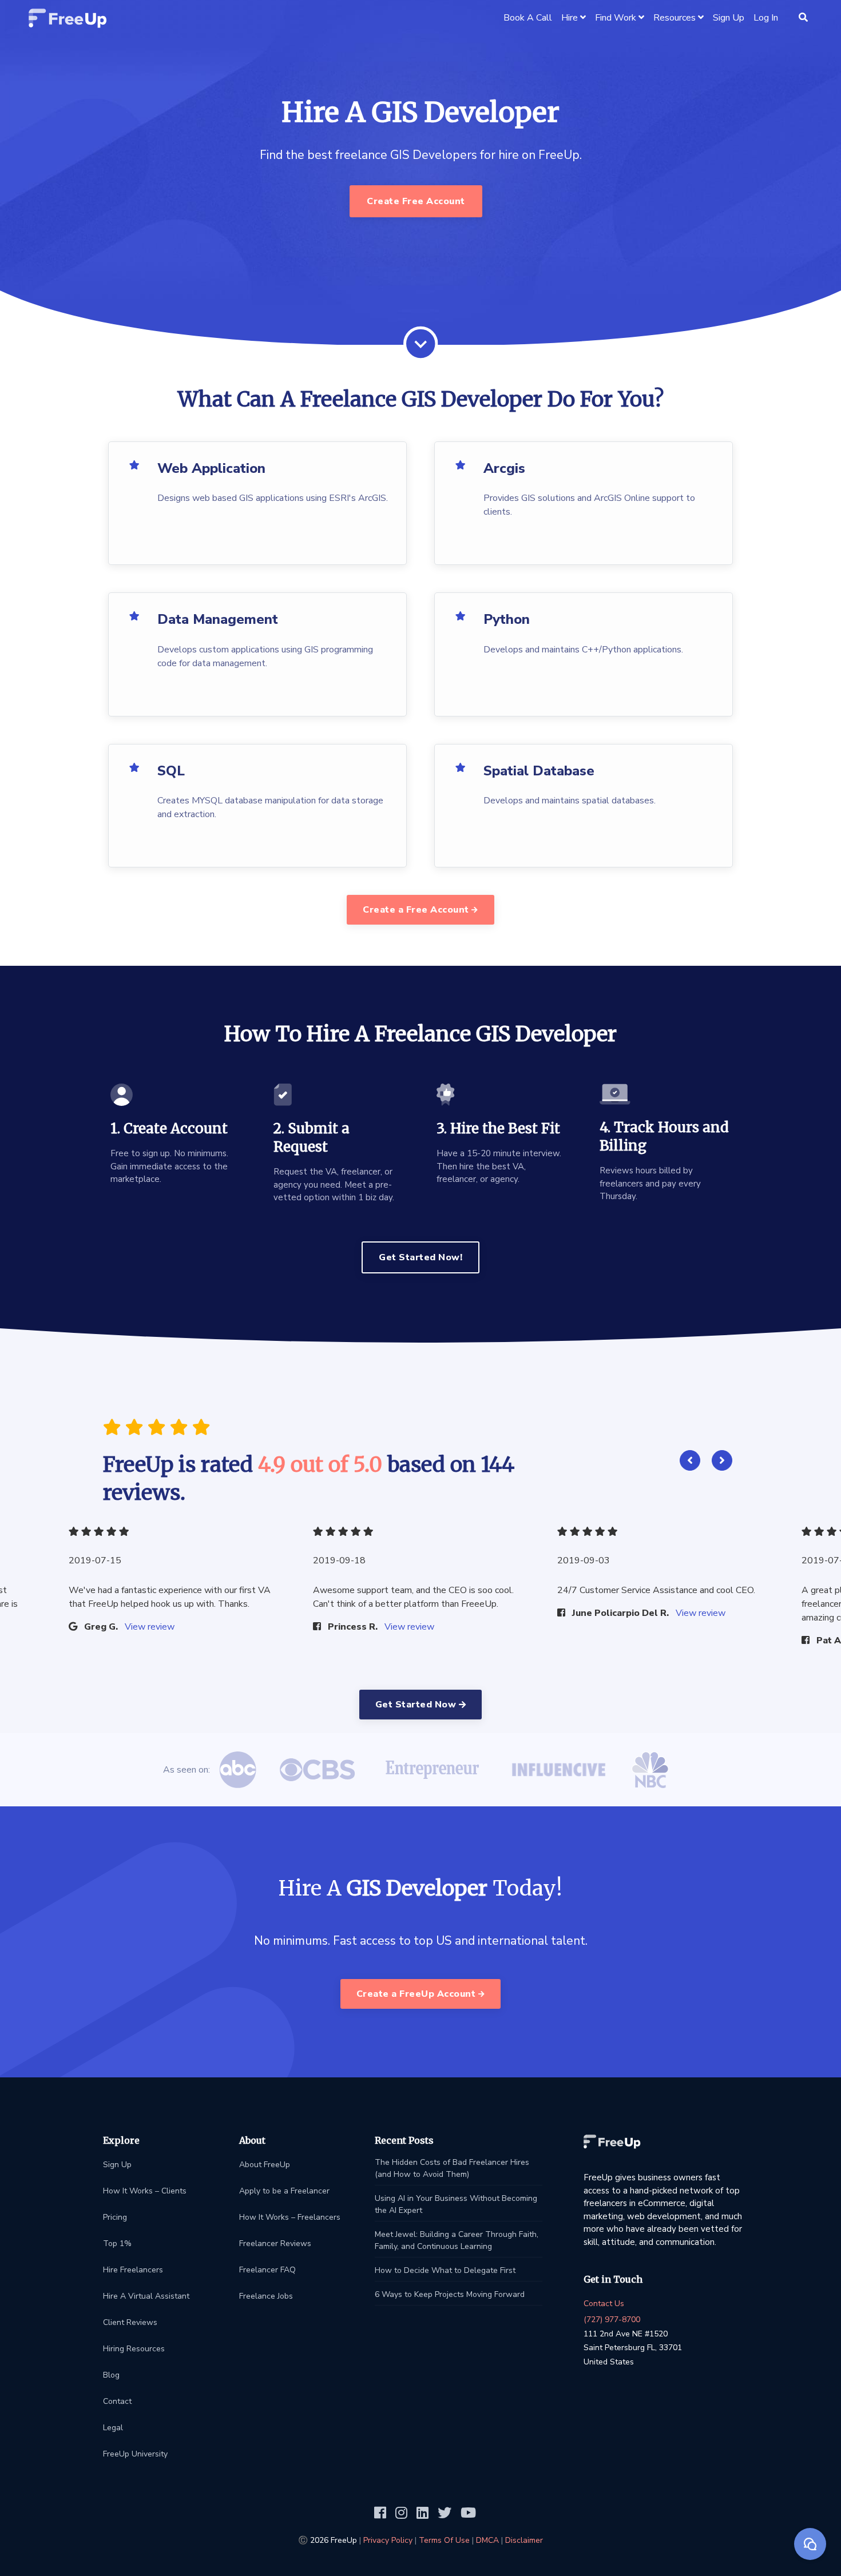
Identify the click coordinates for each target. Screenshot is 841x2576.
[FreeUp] (68, 17)
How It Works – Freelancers (290, 2217)
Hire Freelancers (133, 2270)
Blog (111, 2375)
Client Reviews (130, 2322)
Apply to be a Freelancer (284, 2191)
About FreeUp (265, 2165)
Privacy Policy (388, 2540)
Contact (117, 2401)
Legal (113, 2428)
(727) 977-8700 (612, 2320)
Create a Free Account (417, 910)
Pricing (115, 2217)
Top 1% (117, 2243)
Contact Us (604, 2304)
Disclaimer (524, 2540)
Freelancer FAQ (267, 2270)
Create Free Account (416, 201)
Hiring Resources (134, 2349)
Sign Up (117, 2165)
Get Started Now (417, 1705)
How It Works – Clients (145, 2191)
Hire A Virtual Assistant (146, 2296)
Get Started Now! (420, 1257)
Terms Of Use (444, 2540)
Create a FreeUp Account (417, 1994)
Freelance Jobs (266, 2296)
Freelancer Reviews (275, 2243)
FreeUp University (135, 2454)
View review (150, 1627)
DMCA (487, 2540)
